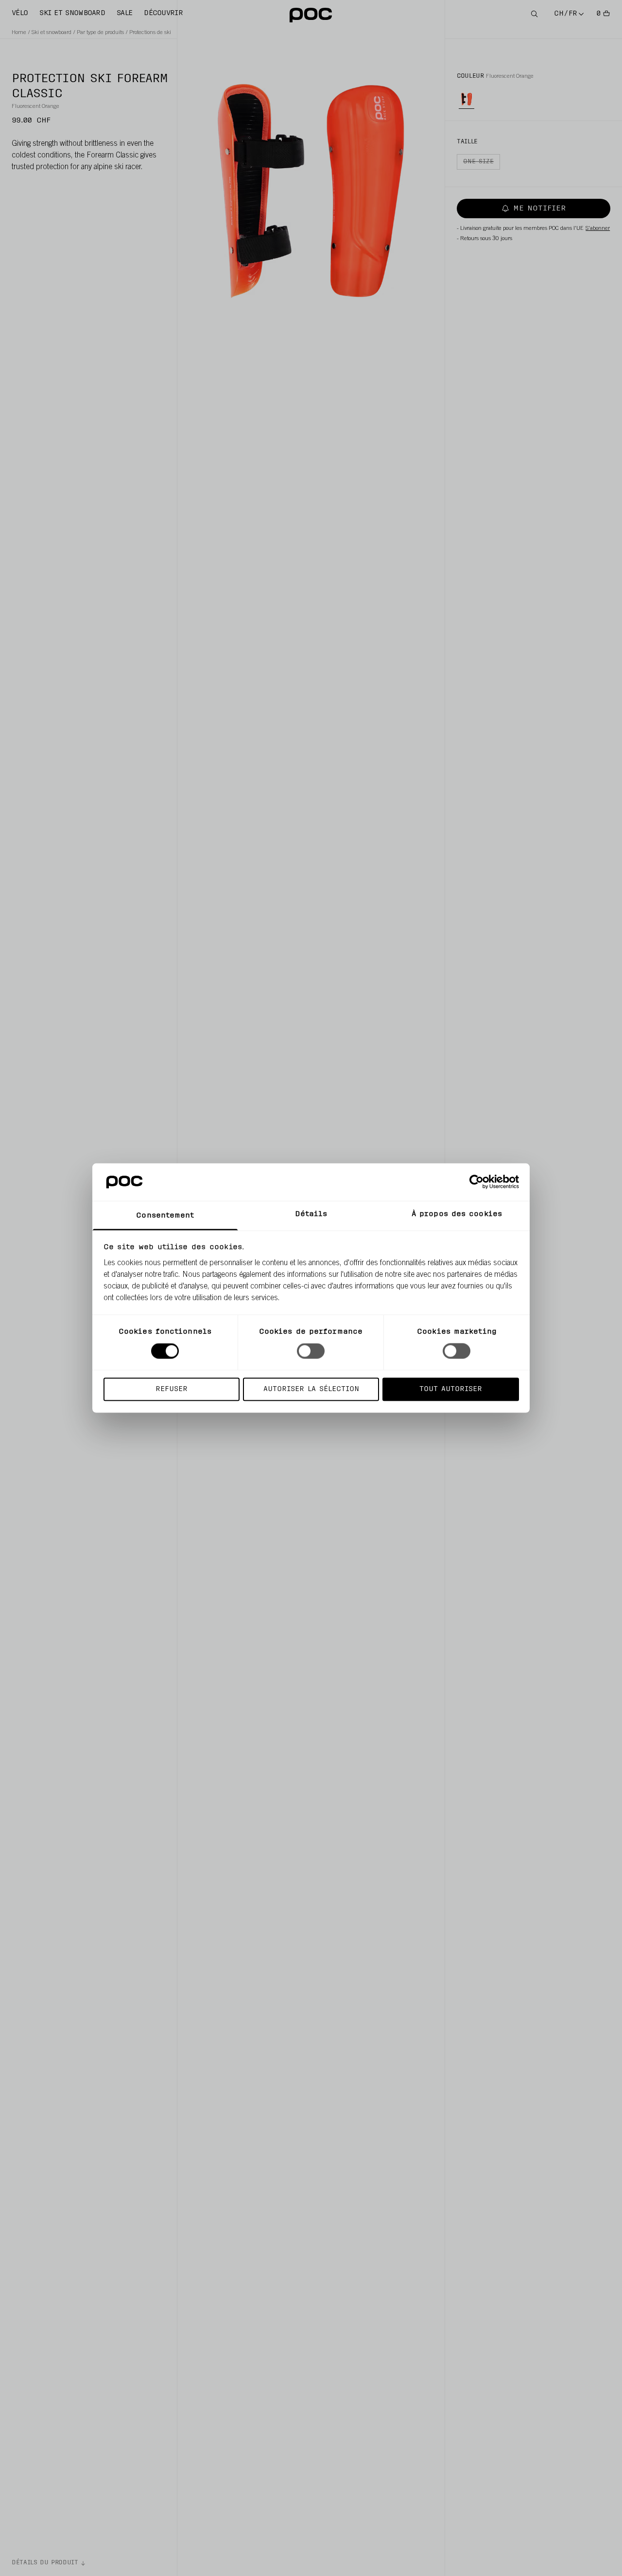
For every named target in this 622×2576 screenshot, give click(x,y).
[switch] (311, 1351)
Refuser (172, 1389)
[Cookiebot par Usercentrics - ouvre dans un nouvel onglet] (476, 1182)
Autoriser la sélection (311, 1389)
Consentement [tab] (165, 1215)
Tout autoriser (451, 1389)
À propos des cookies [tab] (457, 1214)
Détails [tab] (311, 1214)
